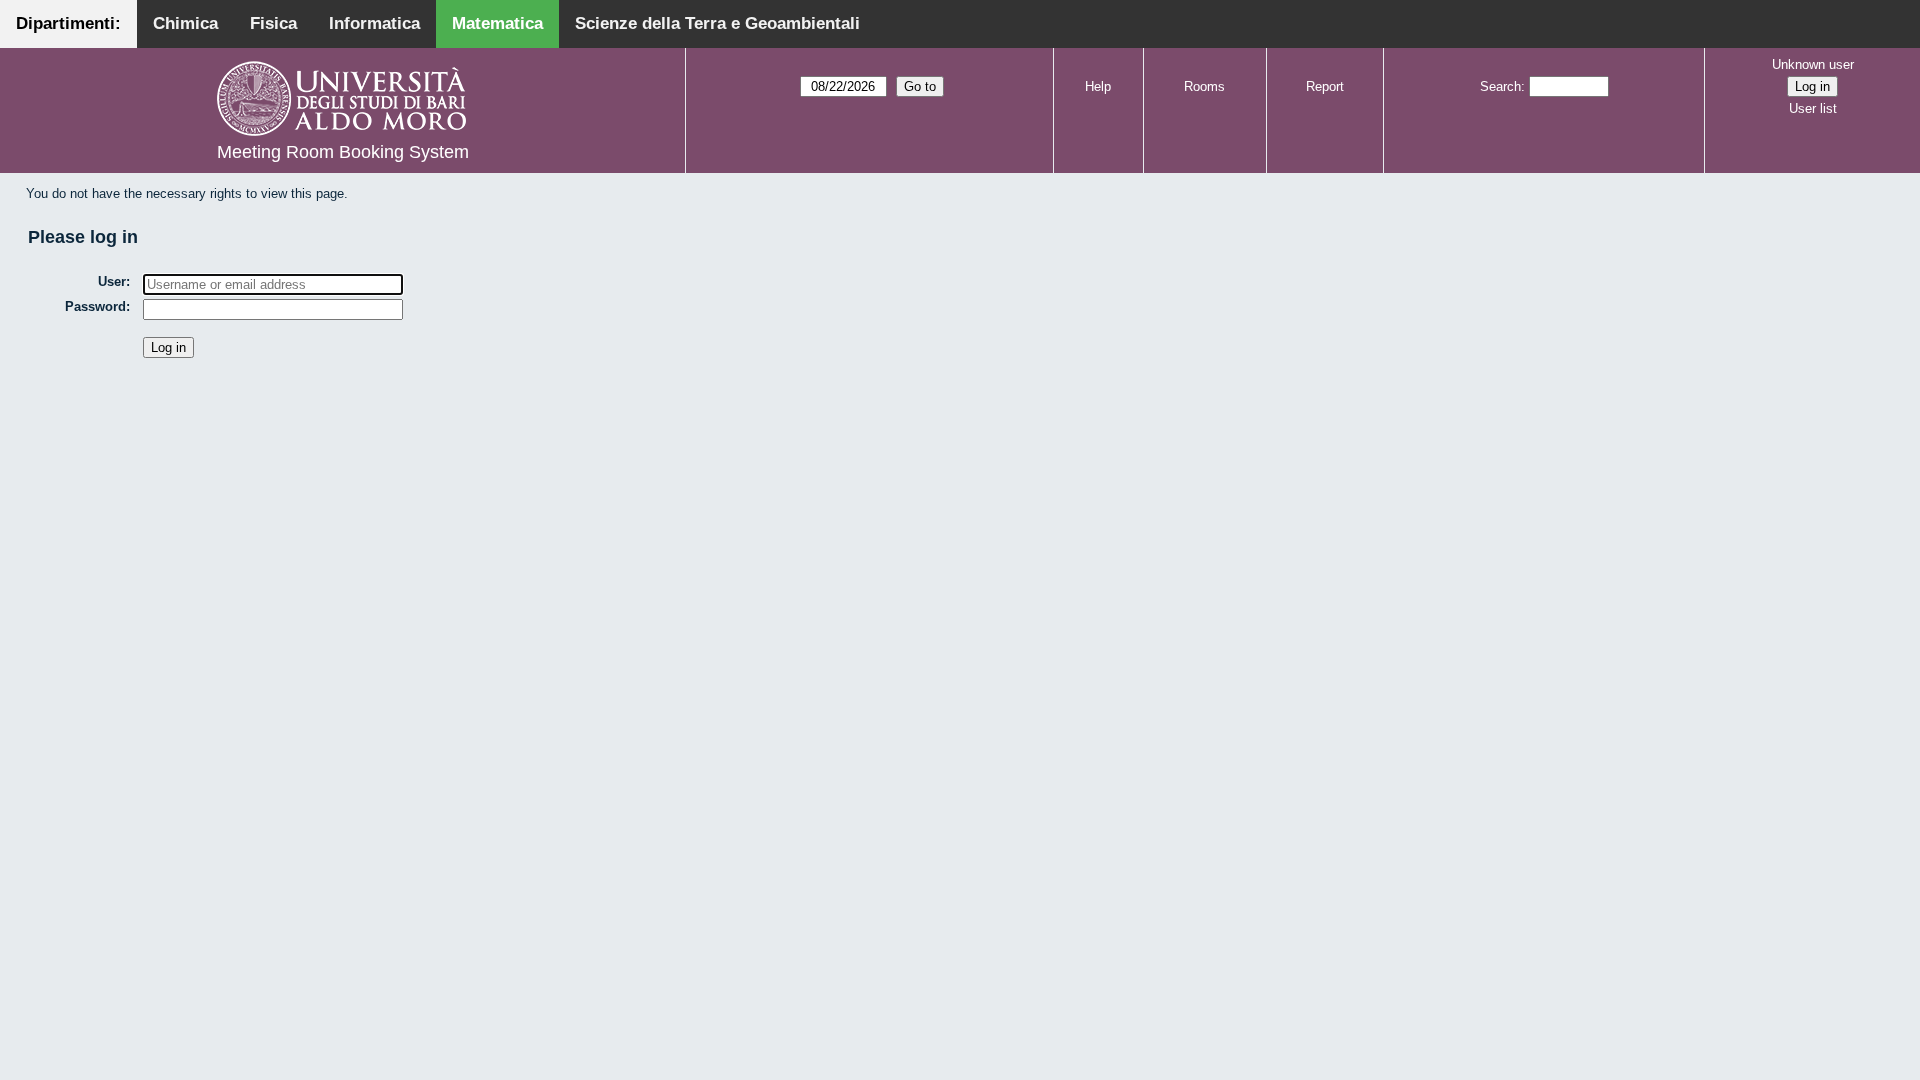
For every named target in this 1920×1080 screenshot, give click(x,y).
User (112, 281)
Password (95, 306)
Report (1325, 86)
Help (1098, 86)
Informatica (374, 23)
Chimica (185, 23)
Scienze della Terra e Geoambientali (717, 23)
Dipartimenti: (68, 23)
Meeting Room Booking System (343, 152)
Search (1500, 86)
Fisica (273, 23)
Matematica (497, 23)
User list (1813, 108)
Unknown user (1813, 64)
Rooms (1204, 86)
